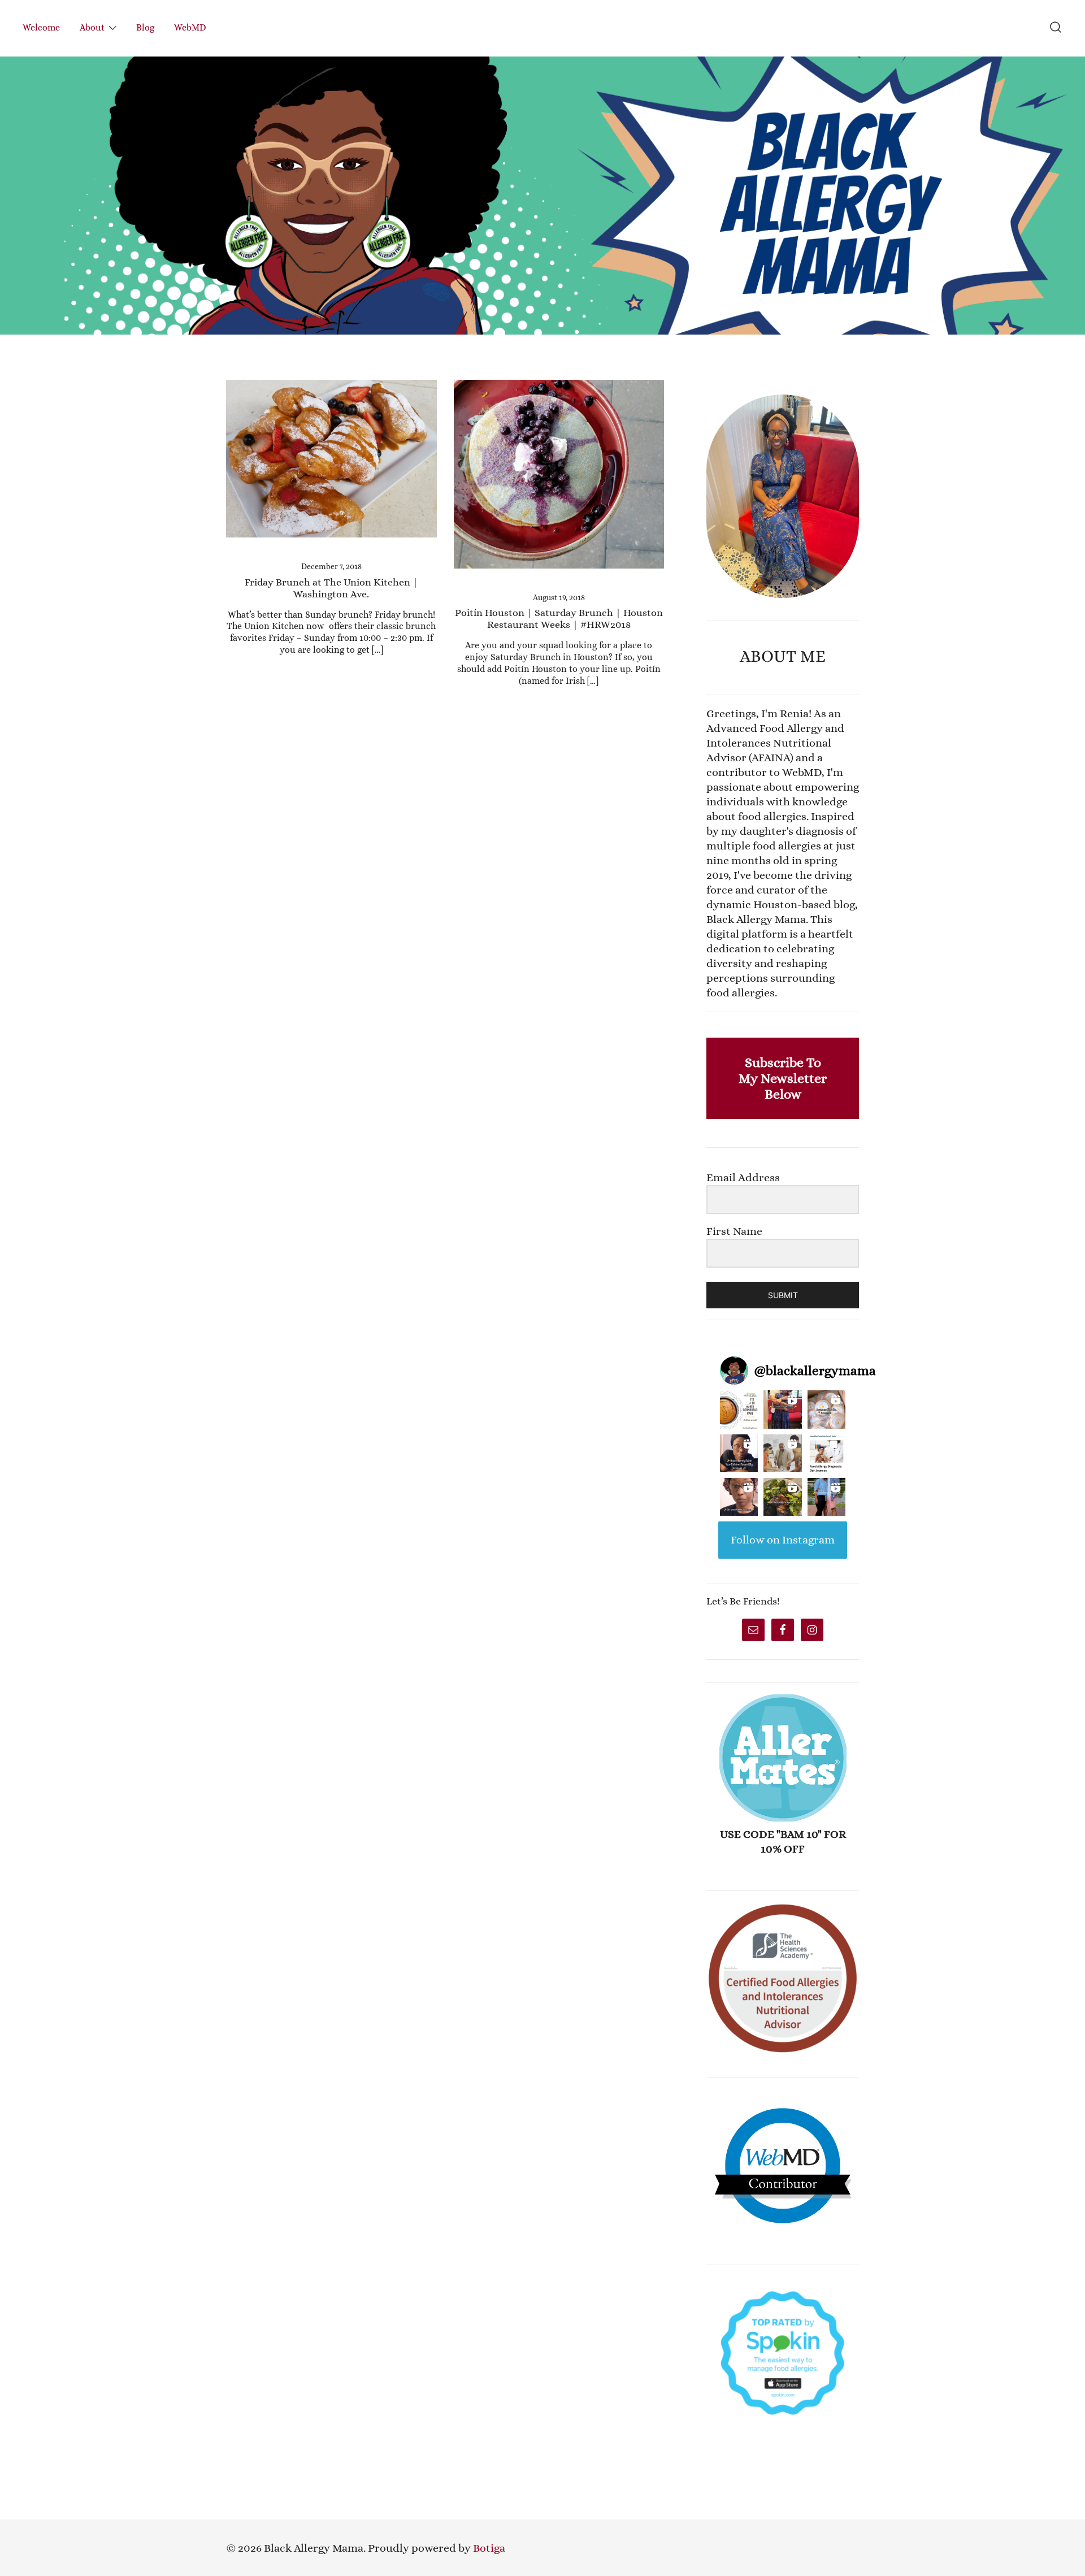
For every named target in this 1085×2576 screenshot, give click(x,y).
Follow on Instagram (783, 1540)
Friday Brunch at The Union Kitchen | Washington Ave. (331, 588)
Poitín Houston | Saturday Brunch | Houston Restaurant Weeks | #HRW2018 (559, 619)
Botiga (489, 2548)
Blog (145, 27)
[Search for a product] (1056, 28)
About (92, 27)
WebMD (190, 27)
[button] (711, 387)
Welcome (41, 27)
